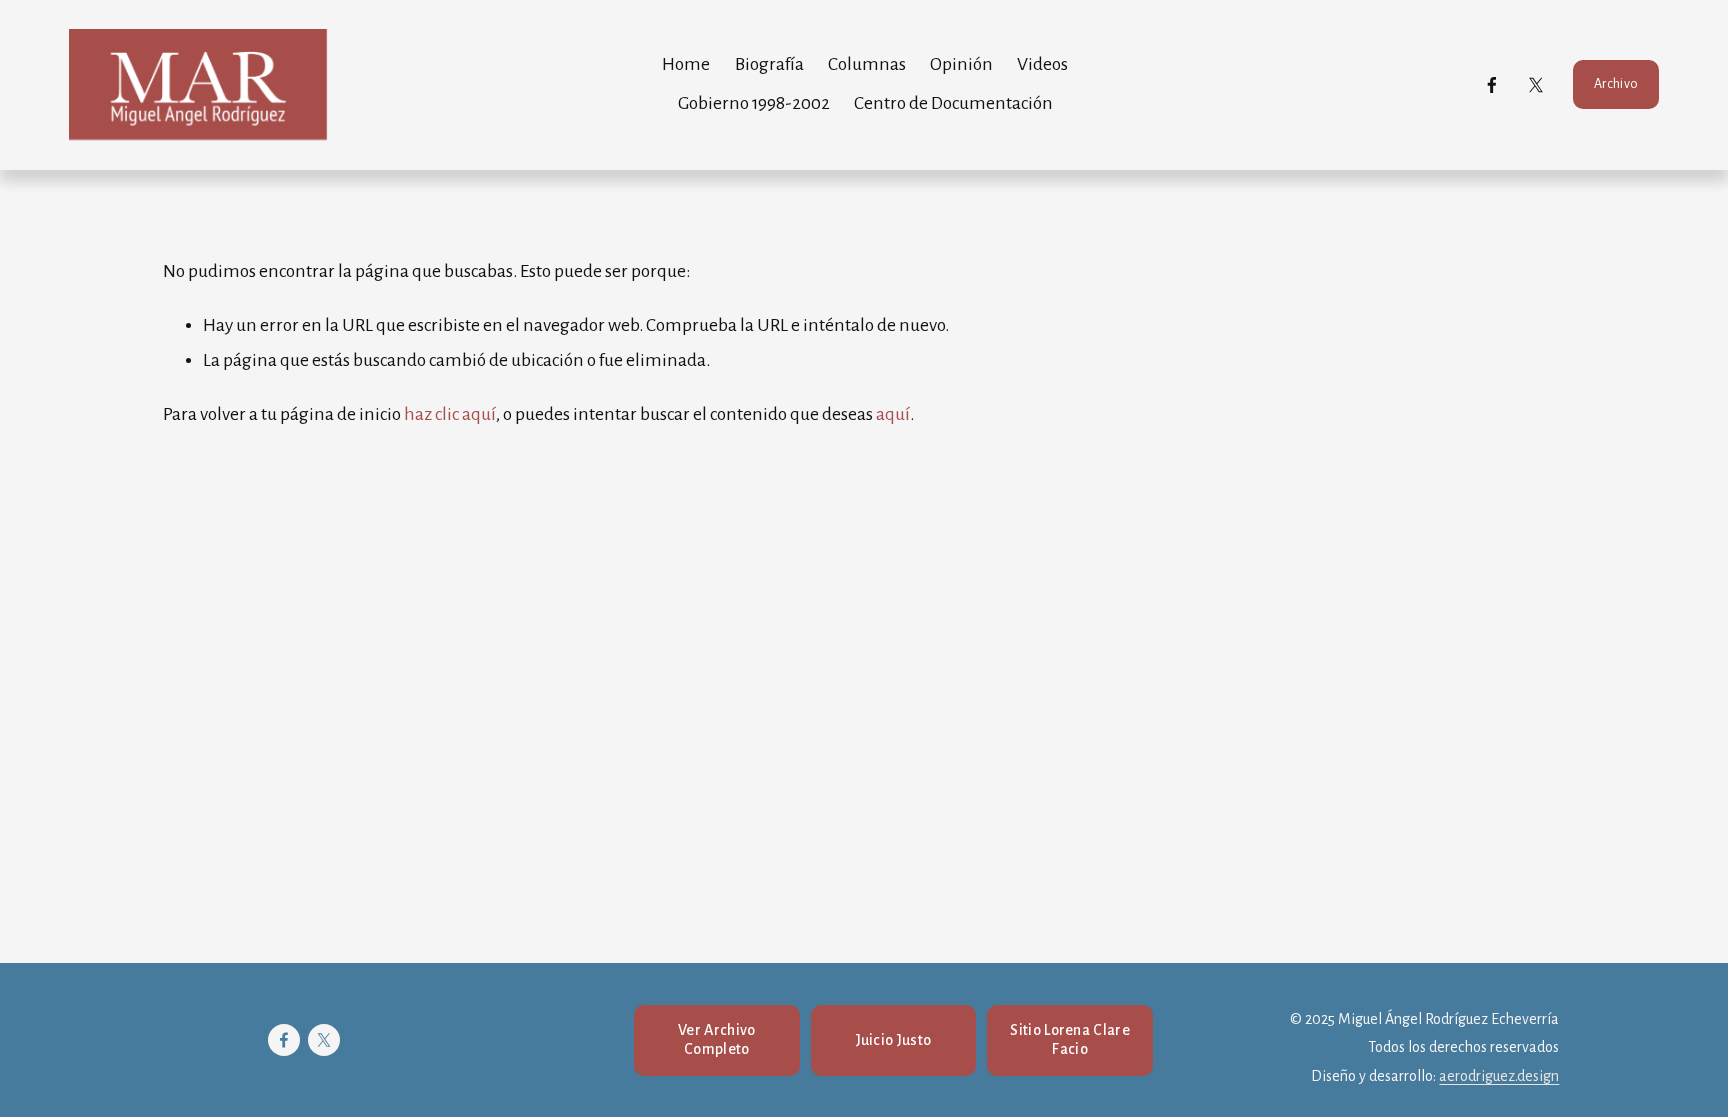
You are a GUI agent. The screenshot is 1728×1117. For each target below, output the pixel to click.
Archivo (1616, 84)
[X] (1536, 85)
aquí (893, 414)
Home (686, 64)
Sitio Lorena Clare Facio (1070, 1039)
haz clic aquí (450, 414)
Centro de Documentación (953, 103)
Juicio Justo (894, 1040)
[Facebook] (1492, 85)
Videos (1042, 64)
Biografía (769, 64)
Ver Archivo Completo (717, 1039)
